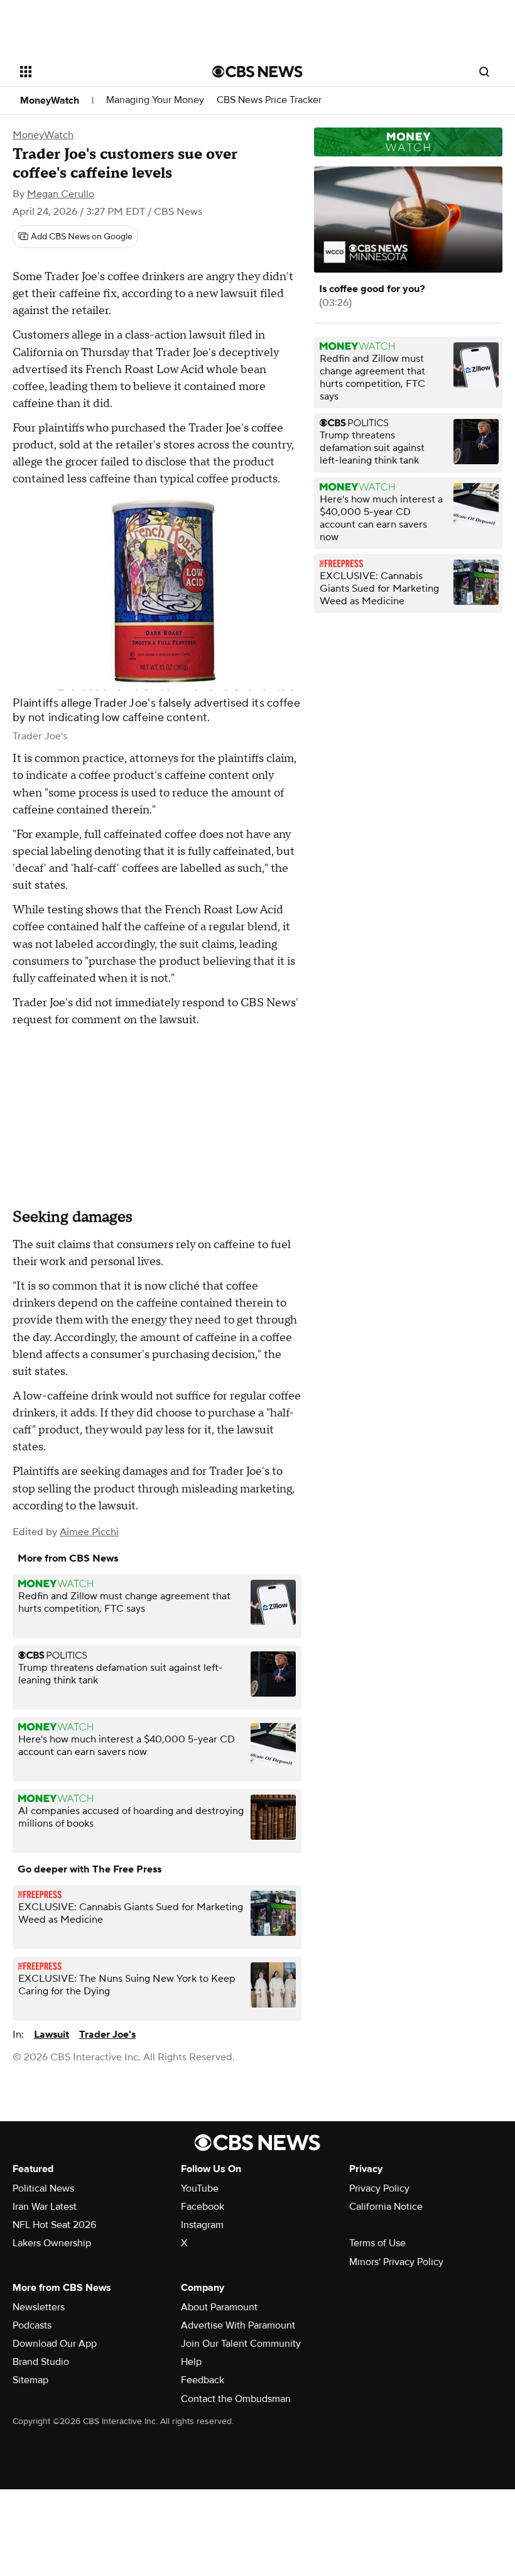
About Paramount (219, 2307)
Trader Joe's (107, 2035)
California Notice (386, 2207)
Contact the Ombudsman (236, 2399)
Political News (43, 2188)
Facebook (203, 2207)
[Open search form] (484, 72)
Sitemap (30, 2380)
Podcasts (32, 2325)
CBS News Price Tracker (269, 100)
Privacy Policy (379, 2188)
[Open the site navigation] (99, 72)
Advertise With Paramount (238, 2325)
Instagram (202, 2225)
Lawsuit (51, 2035)
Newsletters (39, 2307)
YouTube (200, 2188)
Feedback (203, 2380)
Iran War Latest (45, 2207)
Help (191, 2362)
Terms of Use (377, 2243)
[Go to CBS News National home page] (257, 72)
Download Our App (55, 2344)
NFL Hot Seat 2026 (54, 2225)
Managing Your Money (155, 100)
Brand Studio (41, 2362)
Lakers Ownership (52, 2243)
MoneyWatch (50, 101)
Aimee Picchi (89, 1532)
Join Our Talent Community (241, 2344)
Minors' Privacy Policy (396, 2262)
